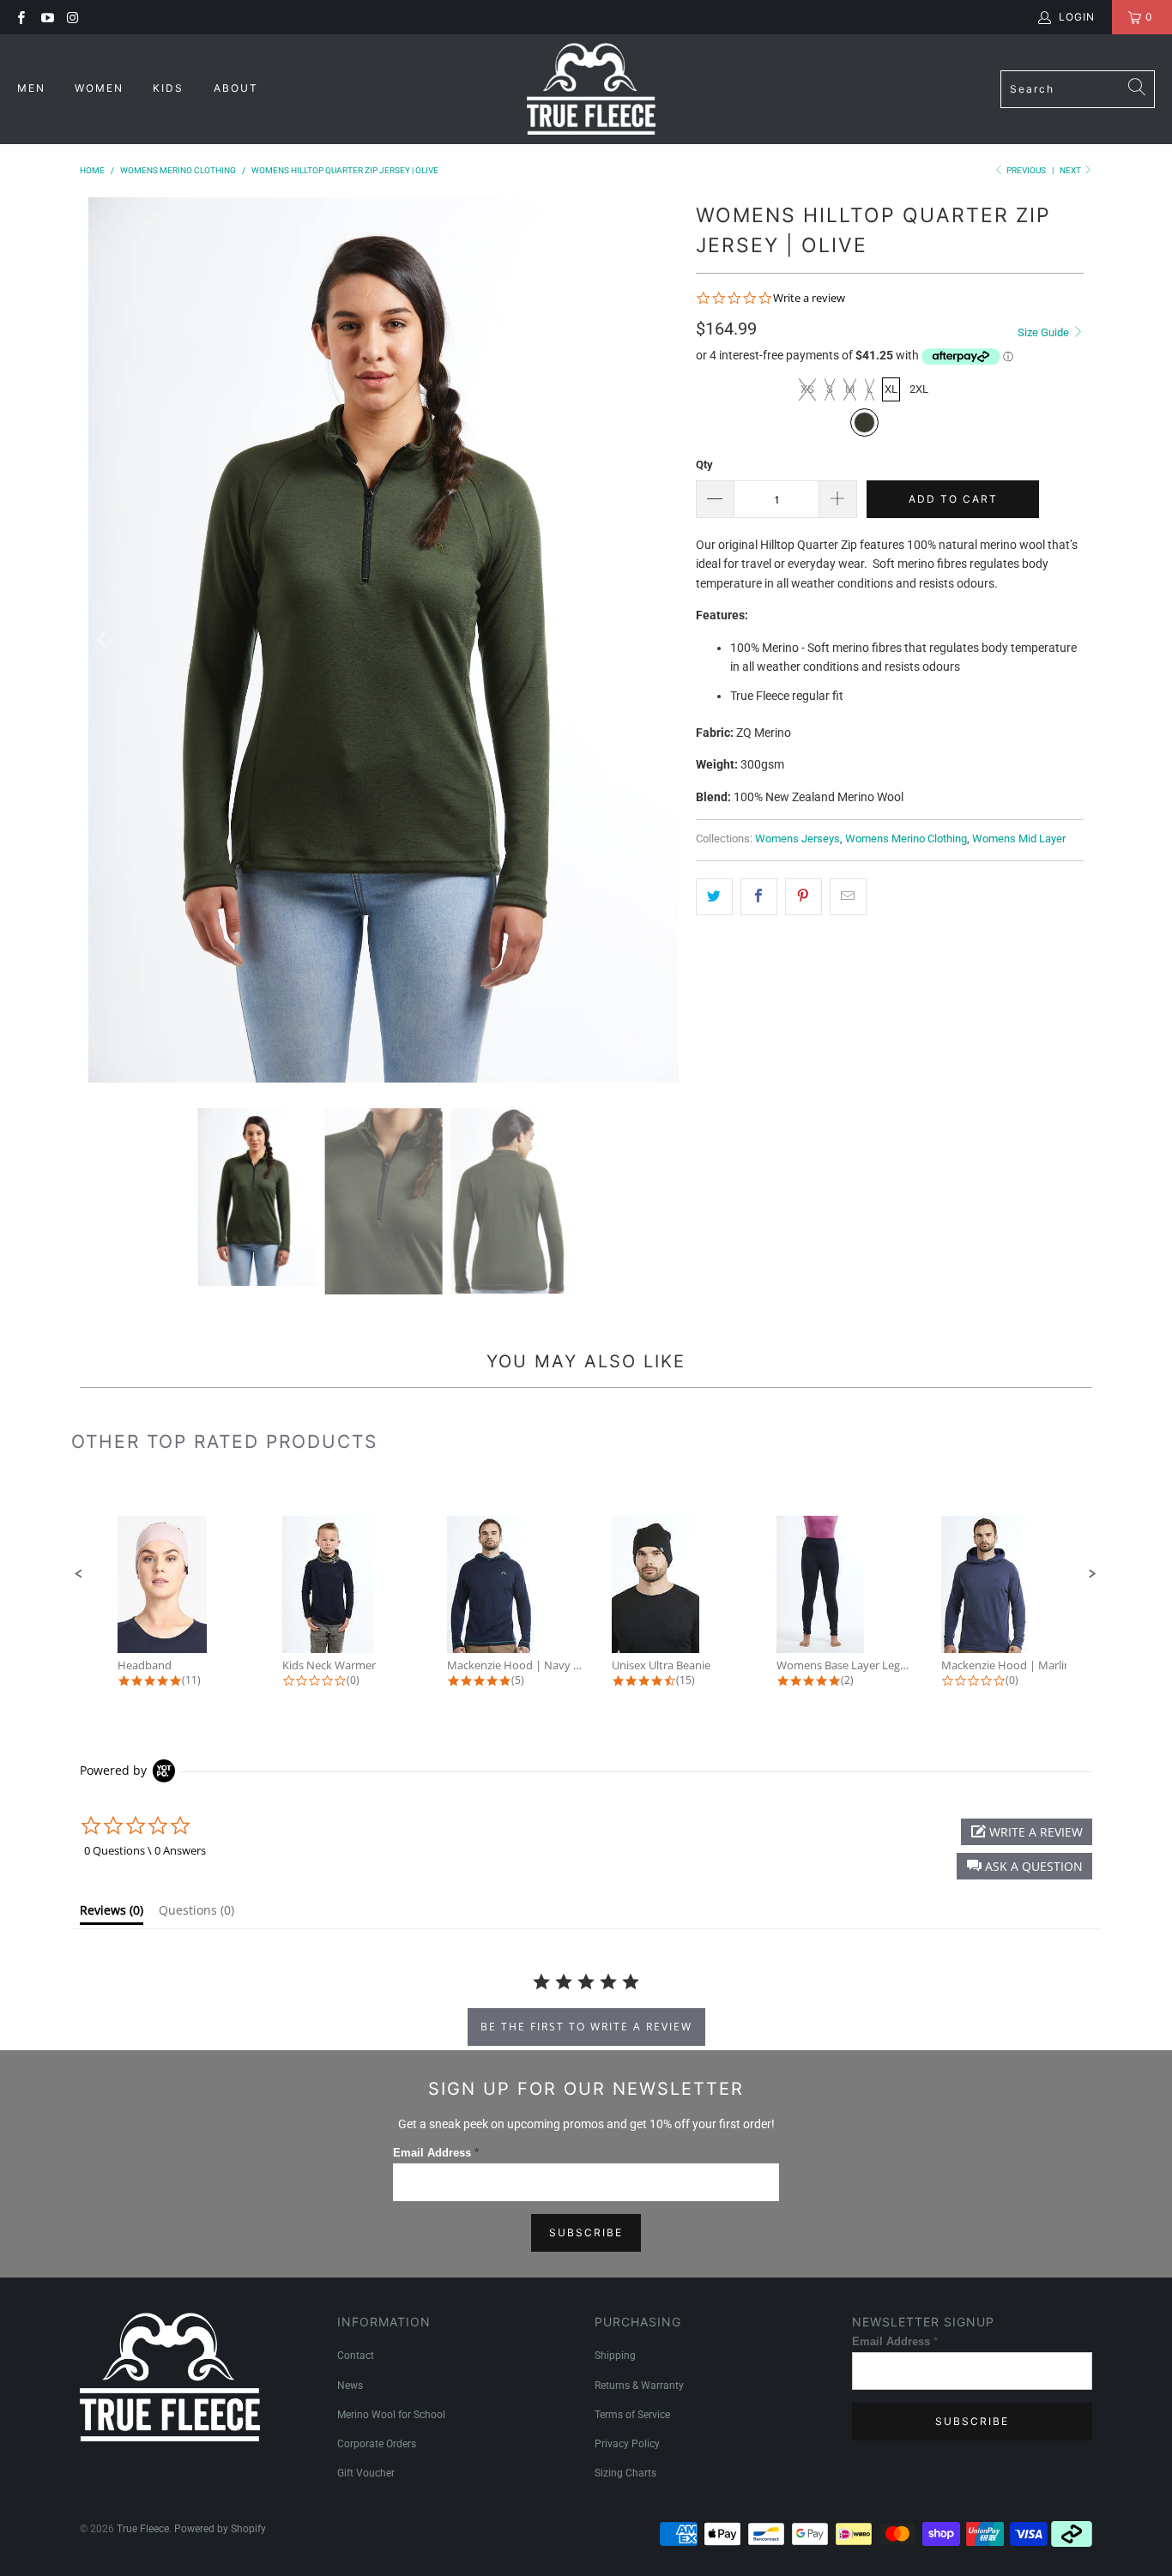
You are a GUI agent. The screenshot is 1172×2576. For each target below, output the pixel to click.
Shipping (615, 2356)
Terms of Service (632, 2415)
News (350, 2386)
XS (807, 389)
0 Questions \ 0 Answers (145, 1850)
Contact (356, 2356)
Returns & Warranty (639, 2386)
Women (101, 88)
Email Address (436, 2153)
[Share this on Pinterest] (803, 896)
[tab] (112, 1914)
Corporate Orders (377, 2444)
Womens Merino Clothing (906, 839)
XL (891, 389)
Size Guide (1045, 332)
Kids (170, 88)
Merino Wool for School (391, 2415)
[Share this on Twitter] (714, 896)
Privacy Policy (627, 2444)
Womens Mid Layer (1019, 839)
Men (33, 88)
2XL (919, 389)
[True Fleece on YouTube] (46, 17)
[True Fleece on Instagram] (72, 17)
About (236, 88)
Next (1071, 170)
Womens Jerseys (797, 839)
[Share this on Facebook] (759, 896)
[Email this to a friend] (848, 896)
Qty (704, 465)
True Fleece (143, 2529)
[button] (79, 1574)
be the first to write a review (586, 2027)
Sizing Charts (625, 2473)
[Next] (662, 640)
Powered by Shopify (220, 2529)
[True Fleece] (591, 89)
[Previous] (105, 640)
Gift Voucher (366, 2473)
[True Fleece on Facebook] (20, 17)
